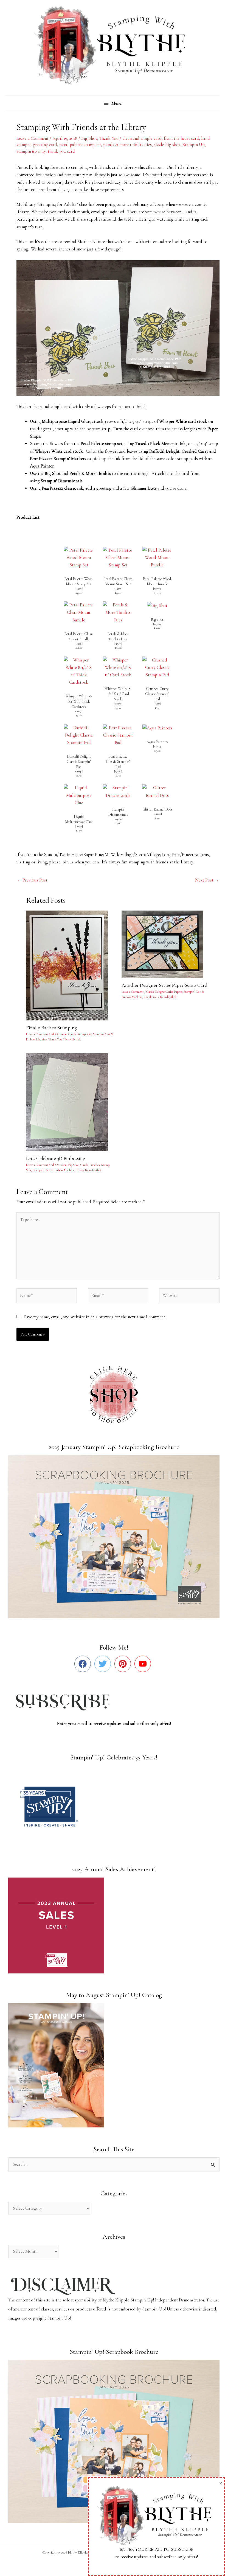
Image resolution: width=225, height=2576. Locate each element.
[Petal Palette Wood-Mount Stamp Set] (79, 557)
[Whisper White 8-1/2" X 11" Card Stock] (118, 667)
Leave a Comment (33, 138)
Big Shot (89, 138)
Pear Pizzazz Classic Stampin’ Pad (118, 762)
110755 (79, 826)
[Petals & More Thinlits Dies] (118, 612)
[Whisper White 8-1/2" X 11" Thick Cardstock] (79, 671)
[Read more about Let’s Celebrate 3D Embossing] (70, 1102)
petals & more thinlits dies (127, 145)
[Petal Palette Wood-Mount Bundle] (157, 557)
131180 (118, 771)
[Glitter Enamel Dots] (157, 791)
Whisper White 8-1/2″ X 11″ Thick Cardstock (79, 701)
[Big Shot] (157, 605)
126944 (79, 771)
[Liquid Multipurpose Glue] (79, 795)
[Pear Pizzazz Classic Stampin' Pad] (118, 735)
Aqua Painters (157, 742)
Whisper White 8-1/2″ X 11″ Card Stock (118, 694)
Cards (72, 1034)
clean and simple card (142, 138)
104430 (118, 819)
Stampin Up (194, 145)
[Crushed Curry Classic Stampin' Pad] (157, 667)
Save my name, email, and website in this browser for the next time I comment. (95, 1317)
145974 (79, 644)
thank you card (61, 151)
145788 (118, 588)
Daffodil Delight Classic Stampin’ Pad (79, 762)
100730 (118, 704)
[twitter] (104, 1664)
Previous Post (32, 880)
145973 (157, 588)
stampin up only (31, 151)
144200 (157, 814)
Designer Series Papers (169, 992)
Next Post (207, 880)
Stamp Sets (84, 1034)
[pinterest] (124, 1664)
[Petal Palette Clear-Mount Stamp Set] (118, 557)
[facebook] (84, 1664)
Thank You (109, 138)
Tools (79, 1170)
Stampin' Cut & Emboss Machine (54, 1170)
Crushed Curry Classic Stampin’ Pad (157, 694)
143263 (157, 624)
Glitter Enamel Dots (157, 809)
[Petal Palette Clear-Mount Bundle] (79, 612)
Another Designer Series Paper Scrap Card (164, 985)
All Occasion (59, 1034)
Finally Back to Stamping (52, 1028)
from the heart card (181, 138)
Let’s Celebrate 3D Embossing (56, 1158)
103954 (157, 746)
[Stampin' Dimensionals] (118, 791)
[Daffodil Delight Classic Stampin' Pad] (79, 735)
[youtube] (144, 1664)
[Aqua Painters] (157, 728)
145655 (118, 644)
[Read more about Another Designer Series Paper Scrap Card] (166, 944)
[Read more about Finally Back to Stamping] (70, 965)
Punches (95, 1165)
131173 (157, 704)
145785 (79, 588)
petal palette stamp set (80, 145)
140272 (79, 711)
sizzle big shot (167, 145)
